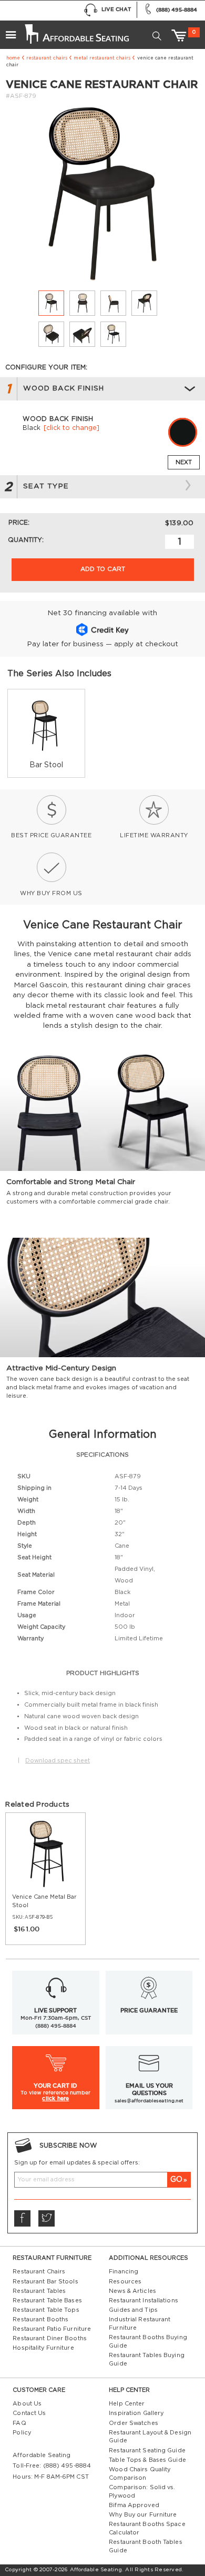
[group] (46, 733)
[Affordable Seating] (76, 31)
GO (176, 2179)
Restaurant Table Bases (47, 2301)
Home (13, 58)
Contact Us (29, 2413)
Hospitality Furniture (43, 2348)
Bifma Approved (134, 2505)
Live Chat (116, 9)
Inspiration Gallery (136, 2413)
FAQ (19, 2423)
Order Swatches (134, 2423)
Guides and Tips (133, 2310)
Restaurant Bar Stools (45, 2282)
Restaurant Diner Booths (50, 2338)
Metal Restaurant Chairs (102, 58)
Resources (125, 2282)
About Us (27, 2404)
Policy (22, 2433)
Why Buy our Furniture (143, 2515)
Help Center (127, 2404)
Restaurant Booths (40, 2319)
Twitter (46, 2218)
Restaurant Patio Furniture (52, 2329)
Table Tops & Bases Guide (147, 2460)
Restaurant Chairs (47, 58)
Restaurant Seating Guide (147, 2450)
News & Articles (132, 2291)
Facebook (22, 2218)
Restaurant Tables (39, 2291)
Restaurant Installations (143, 2301)
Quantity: (26, 540)
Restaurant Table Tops (46, 2310)
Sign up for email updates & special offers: (77, 2163)
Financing (124, 2272)
